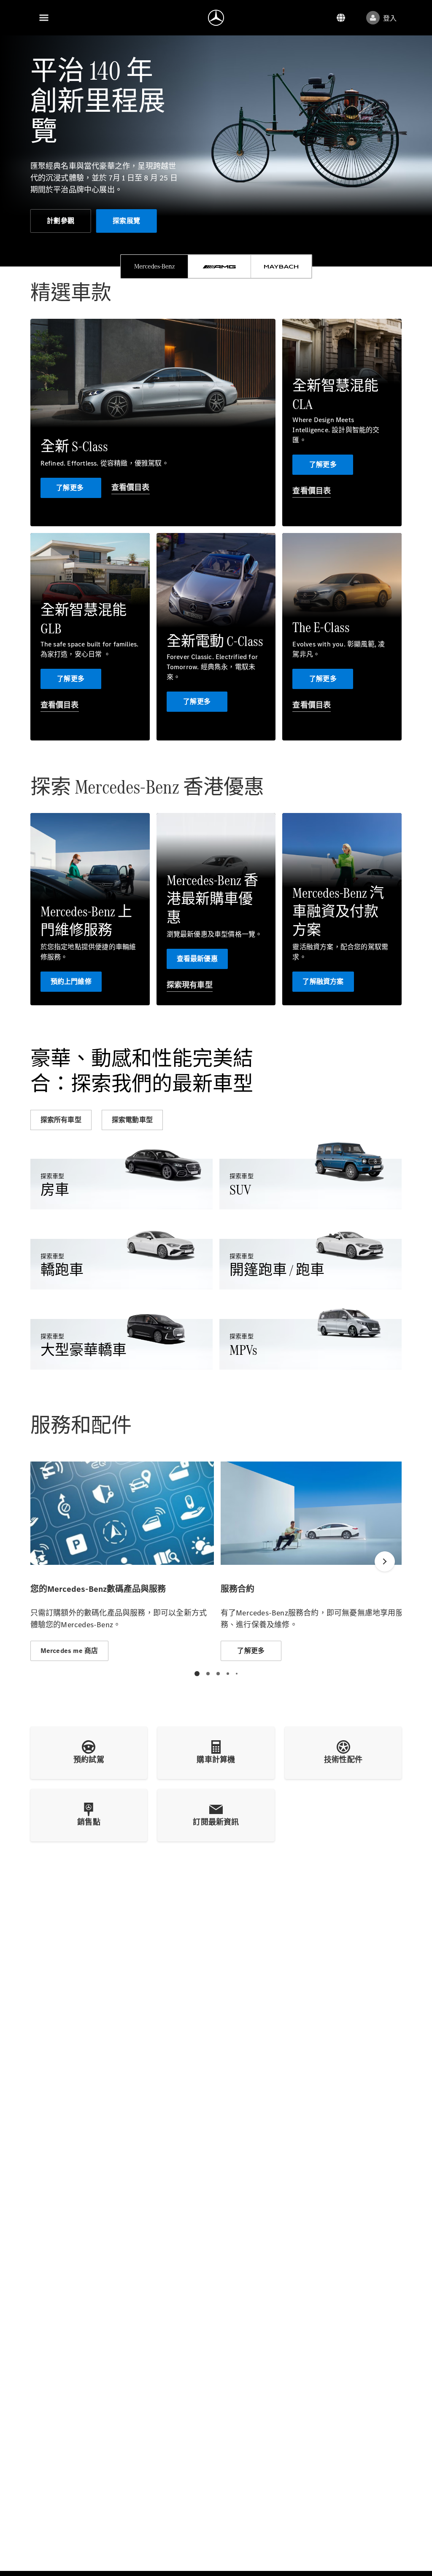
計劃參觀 (61, 221)
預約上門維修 (71, 981)
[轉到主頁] (216, 18)
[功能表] (44, 18)
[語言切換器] (341, 18)
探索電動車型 (132, 1120)
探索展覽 (126, 221)
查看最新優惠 (197, 959)
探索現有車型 (190, 985)
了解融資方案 (323, 981)
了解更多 (71, 488)
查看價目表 (131, 487)
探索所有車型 (61, 1120)
